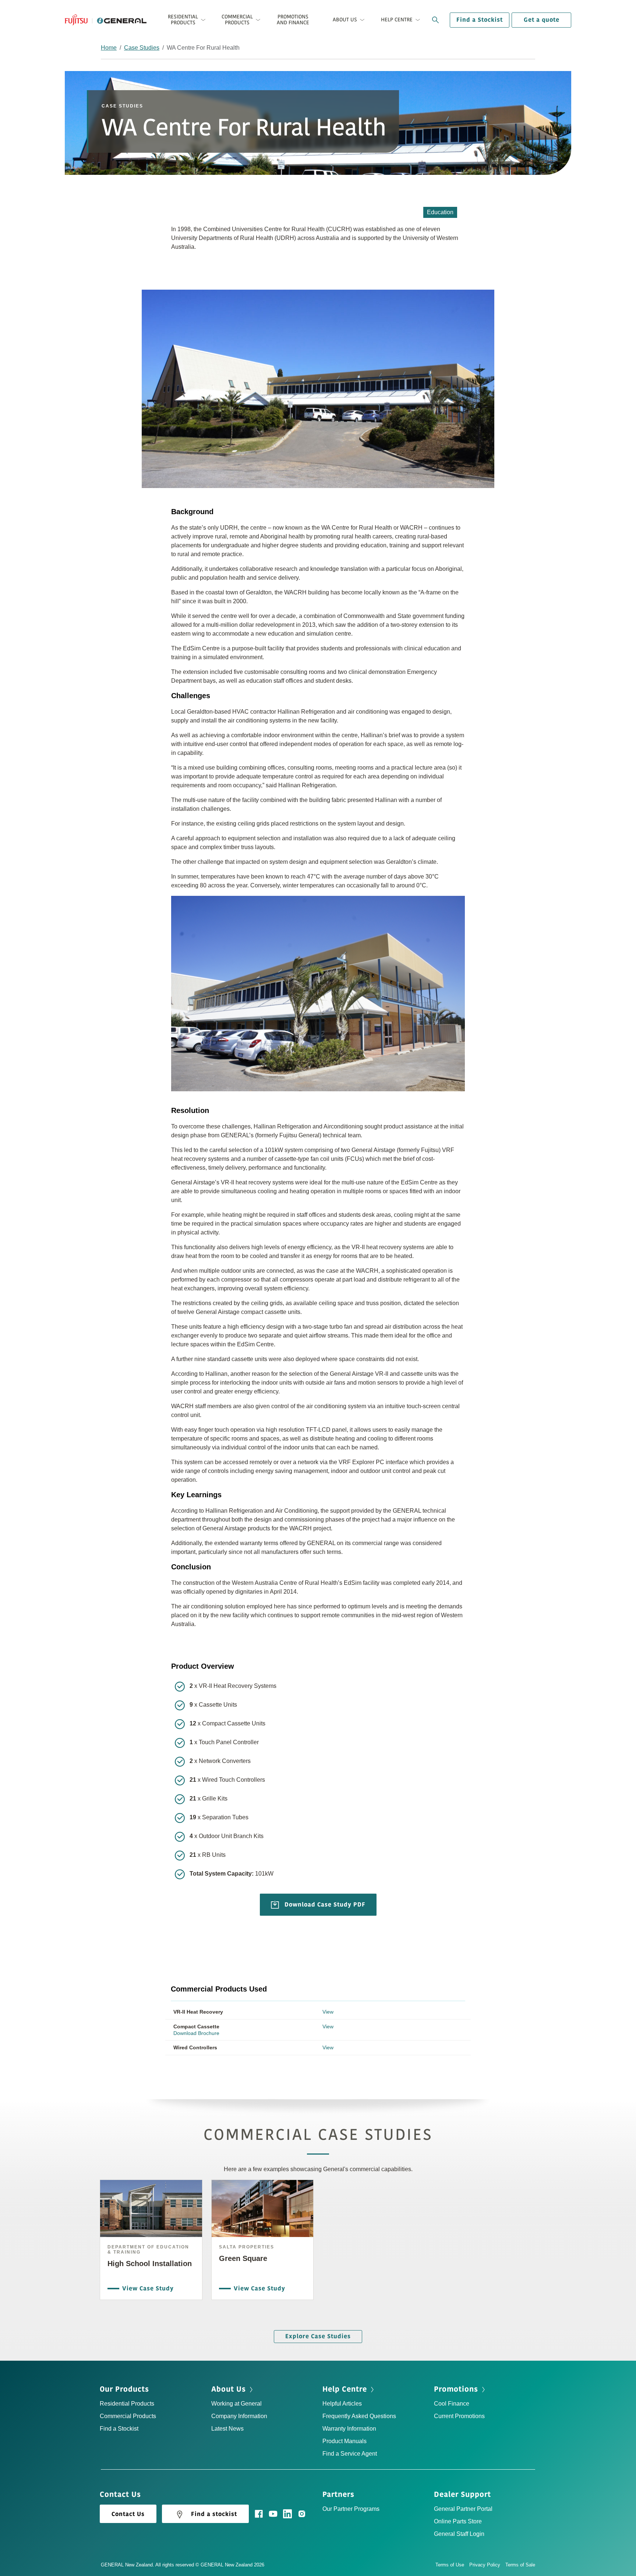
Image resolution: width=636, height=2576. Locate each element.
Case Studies (142, 48)
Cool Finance (452, 2404)
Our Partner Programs (351, 2509)
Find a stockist (214, 2514)
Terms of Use (450, 2565)
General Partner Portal (463, 2509)
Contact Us (128, 2514)
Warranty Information (349, 2429)
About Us (229, 2389)
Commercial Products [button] (237, 20)
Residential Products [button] (183, 20)
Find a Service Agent (350, 2454)
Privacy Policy (485, 2565)
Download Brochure (196, 2033)
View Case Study (148, 2289)
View (328, 2012)
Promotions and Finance (293, 20)
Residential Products (127, 2404)
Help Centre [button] (397, 20)
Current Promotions (459, 2416)
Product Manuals (344, 2441)
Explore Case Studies (318, 2336)
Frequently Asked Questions (359, 2416)
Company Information (239, 2416)
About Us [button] (345, 20)
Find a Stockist (480, 20)
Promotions (456, 2389)
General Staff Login (459, 2534)
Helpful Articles (342, 2404)
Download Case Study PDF (324, 1904)
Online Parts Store (458, 2521)
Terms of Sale (520, 2565)
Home (109, 48)
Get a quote (542, 20)
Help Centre (345, 2389)
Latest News (227, 2429)
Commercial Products (128, 2416)
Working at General (236, 2404)
